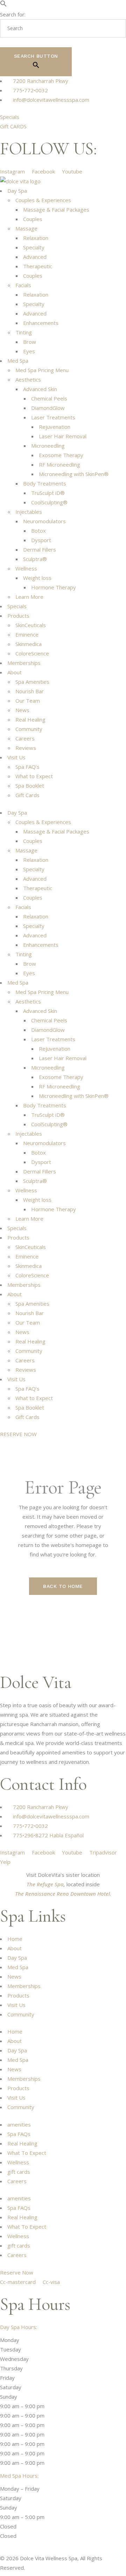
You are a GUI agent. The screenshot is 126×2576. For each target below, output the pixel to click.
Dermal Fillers (40, 549)
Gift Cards (27, 795)
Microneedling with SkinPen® (74, 474)
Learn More (29, 597)
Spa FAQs (19, 2134)
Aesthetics (28, 379)
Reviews (26, 748)
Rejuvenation (55, 427)
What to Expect (34, 776)
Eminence (27, 634)
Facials (23, 285)
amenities (19, 2124)
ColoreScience (32, 653)
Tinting (24, 332)
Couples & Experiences (43, 200)
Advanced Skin (40, 389)
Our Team (28, 701)
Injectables (29, 512)
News (22, 710)
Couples (33, 219)
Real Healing (30, 719)
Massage (26, 228)
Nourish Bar (30, 691)
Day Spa (17, 191)
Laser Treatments (53, 417)
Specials (17, 606)
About (15, 672)
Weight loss (37, 578)
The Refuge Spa (45, 1884)
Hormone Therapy (54, 587)
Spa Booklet (30, 786)
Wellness (26, 568)
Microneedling (48, 446)
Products (18, 616)
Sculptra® (35, 559)
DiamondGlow (48, 408)
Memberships (24, 663)
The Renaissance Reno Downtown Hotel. (63, 1894)
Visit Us (16, 757)
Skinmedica (29, 644)
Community (29, 729)
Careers (25, 738)
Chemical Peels (49, 398)
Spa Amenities (32, 682)
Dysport (41, 540)
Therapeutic (38, 266)
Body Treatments (45, 483)
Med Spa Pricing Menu (42, 370)
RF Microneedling (59, 464)
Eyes (29, 351)
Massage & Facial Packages (56, 210)
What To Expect (27, 2153)
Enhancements (41, 323)
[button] (3, 5)
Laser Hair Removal (63, 436)
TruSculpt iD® (48, 493)
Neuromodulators (44, 521)
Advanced (35, 257)
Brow (30, 342)
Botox (38, 531)
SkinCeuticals (31, 625)
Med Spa (18, 361)
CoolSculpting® (49, 502)
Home (15, 1939)
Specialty (34, 247)
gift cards (19, 2172)
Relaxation (36, 238)
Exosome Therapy (61, 455)
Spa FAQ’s (27, 767)
